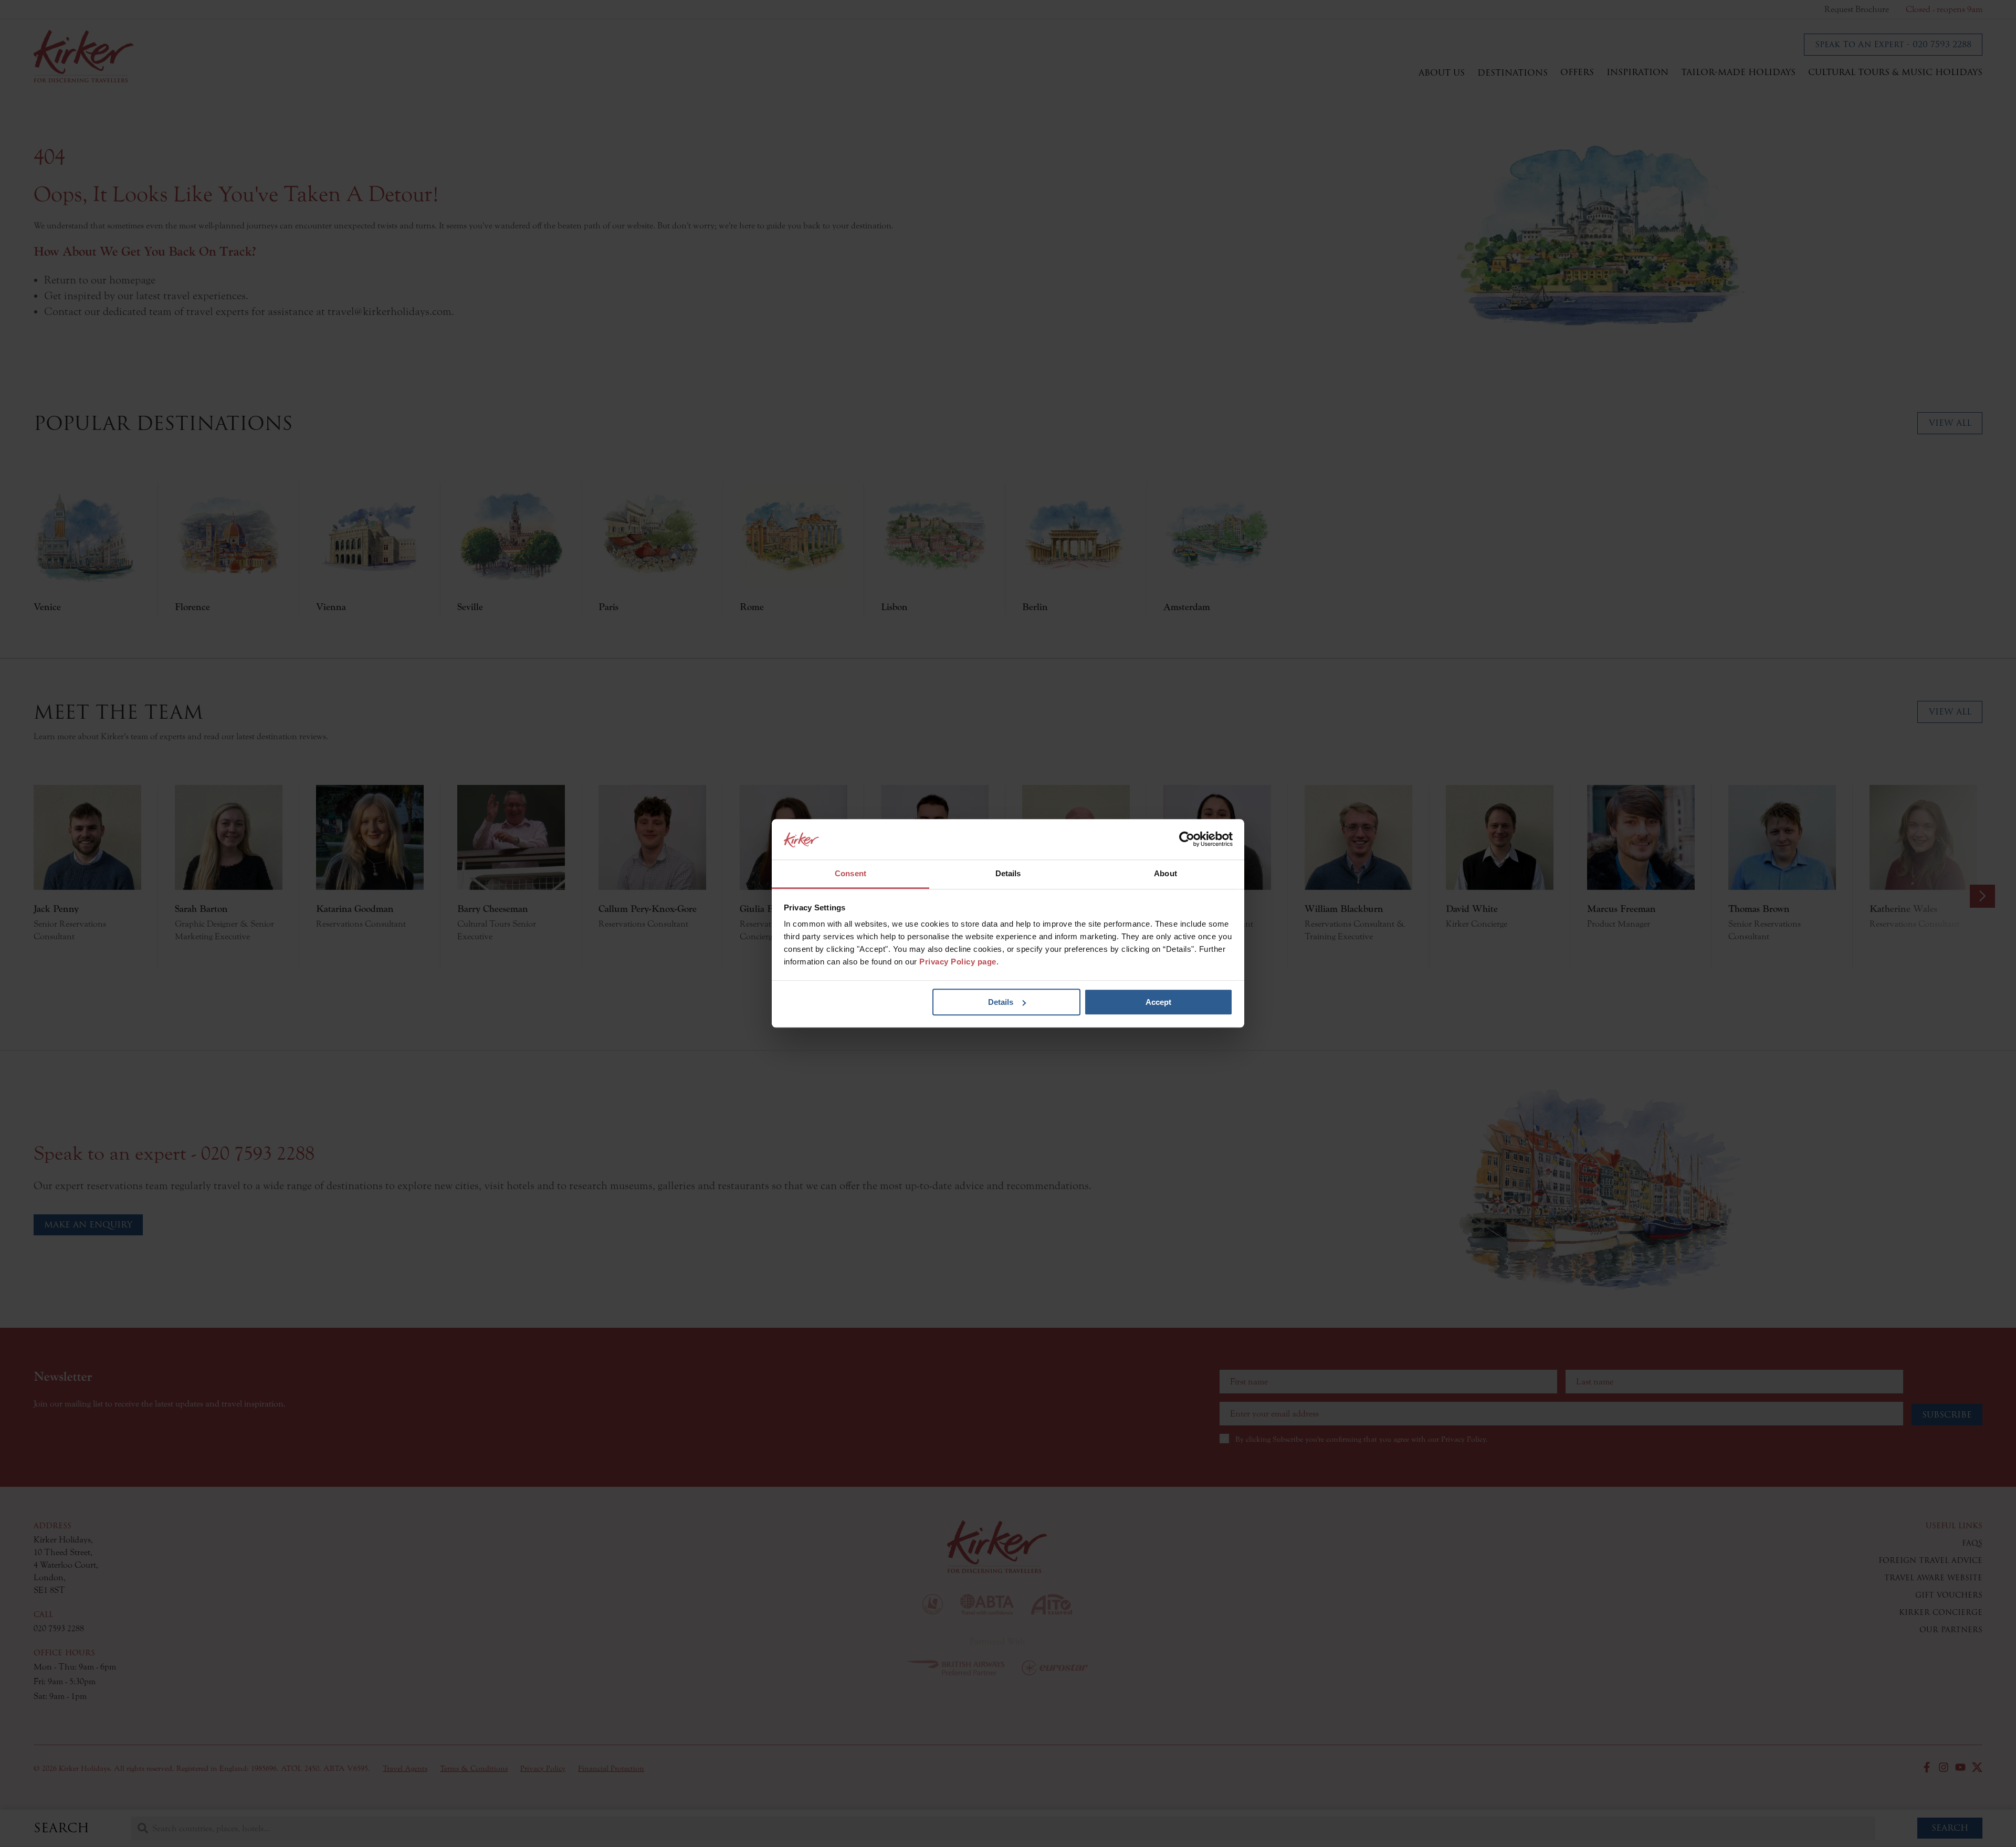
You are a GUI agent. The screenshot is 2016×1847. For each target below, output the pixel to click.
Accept (1158, 1002)
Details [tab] (1008, 873)
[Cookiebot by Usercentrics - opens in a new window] (1187, 839)
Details (1001, 1002)
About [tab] (1165, 873)
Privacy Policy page (958, 962)
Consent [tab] (850, 873)
